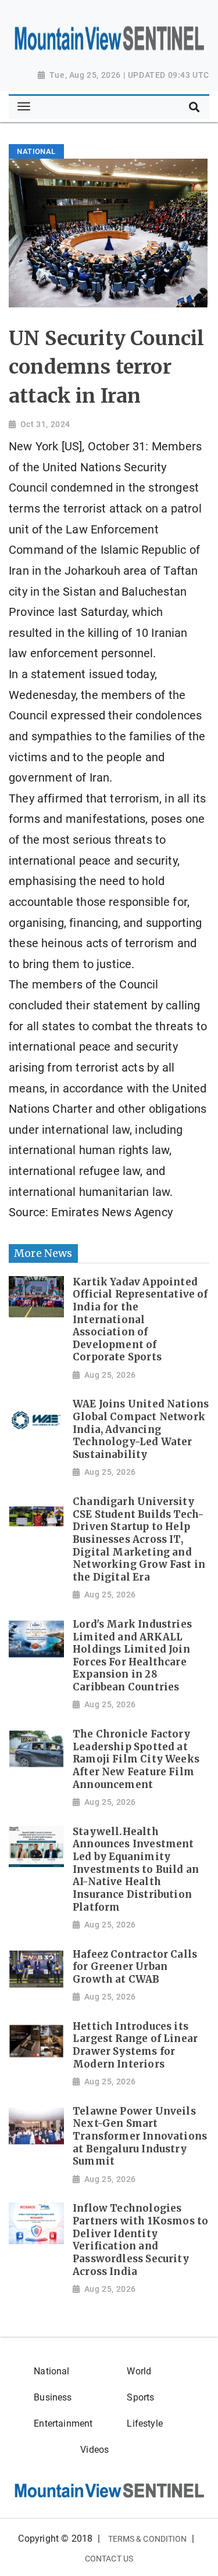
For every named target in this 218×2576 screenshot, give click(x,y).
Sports (140, 2397)
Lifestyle (145, 2423)
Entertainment (63, 2423)
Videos (94, 2450)
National (51, 2371)
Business (53, 2397)
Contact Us (109, 2559)
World (139, 2371)
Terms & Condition (148, 2539)
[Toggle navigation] (24, 107)
